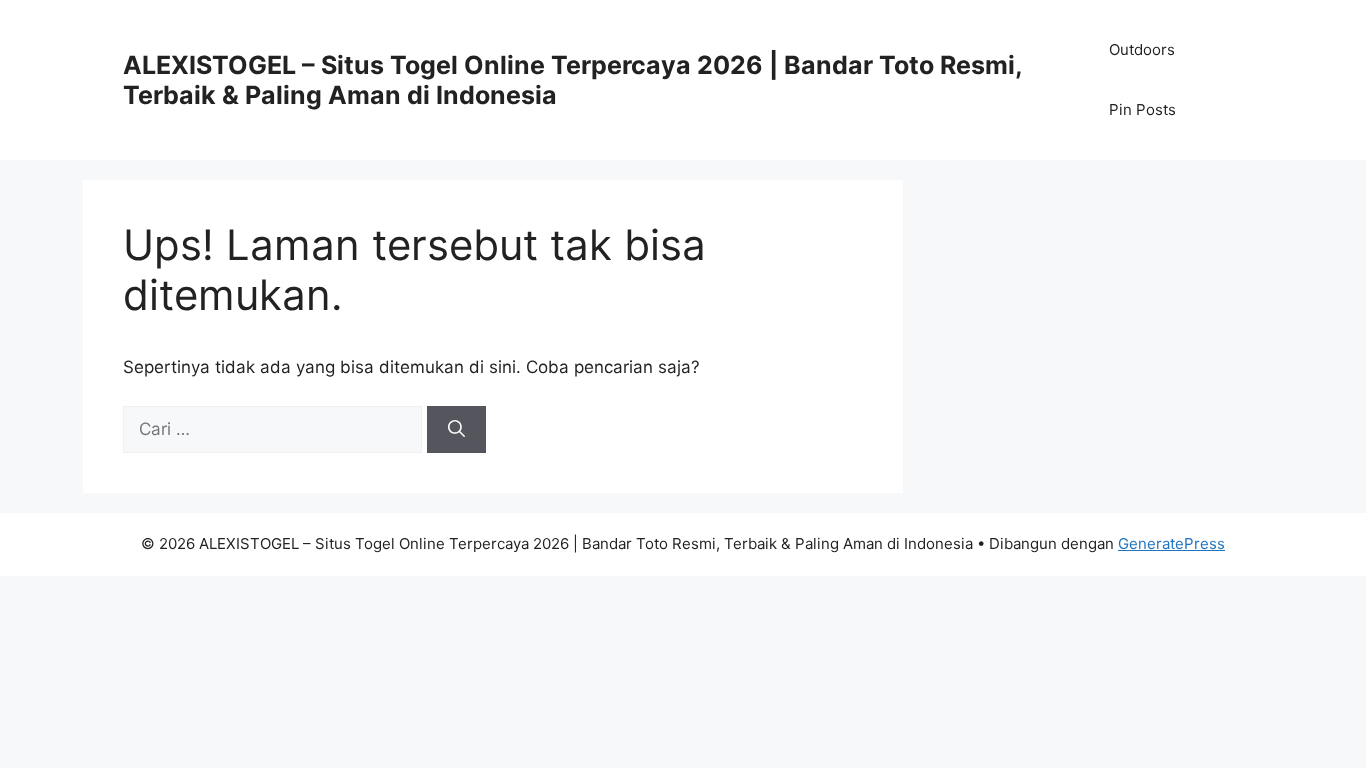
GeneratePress (1171, 543)
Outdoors (1142, 49)
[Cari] (456, 430)
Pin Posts (1142, 109)
